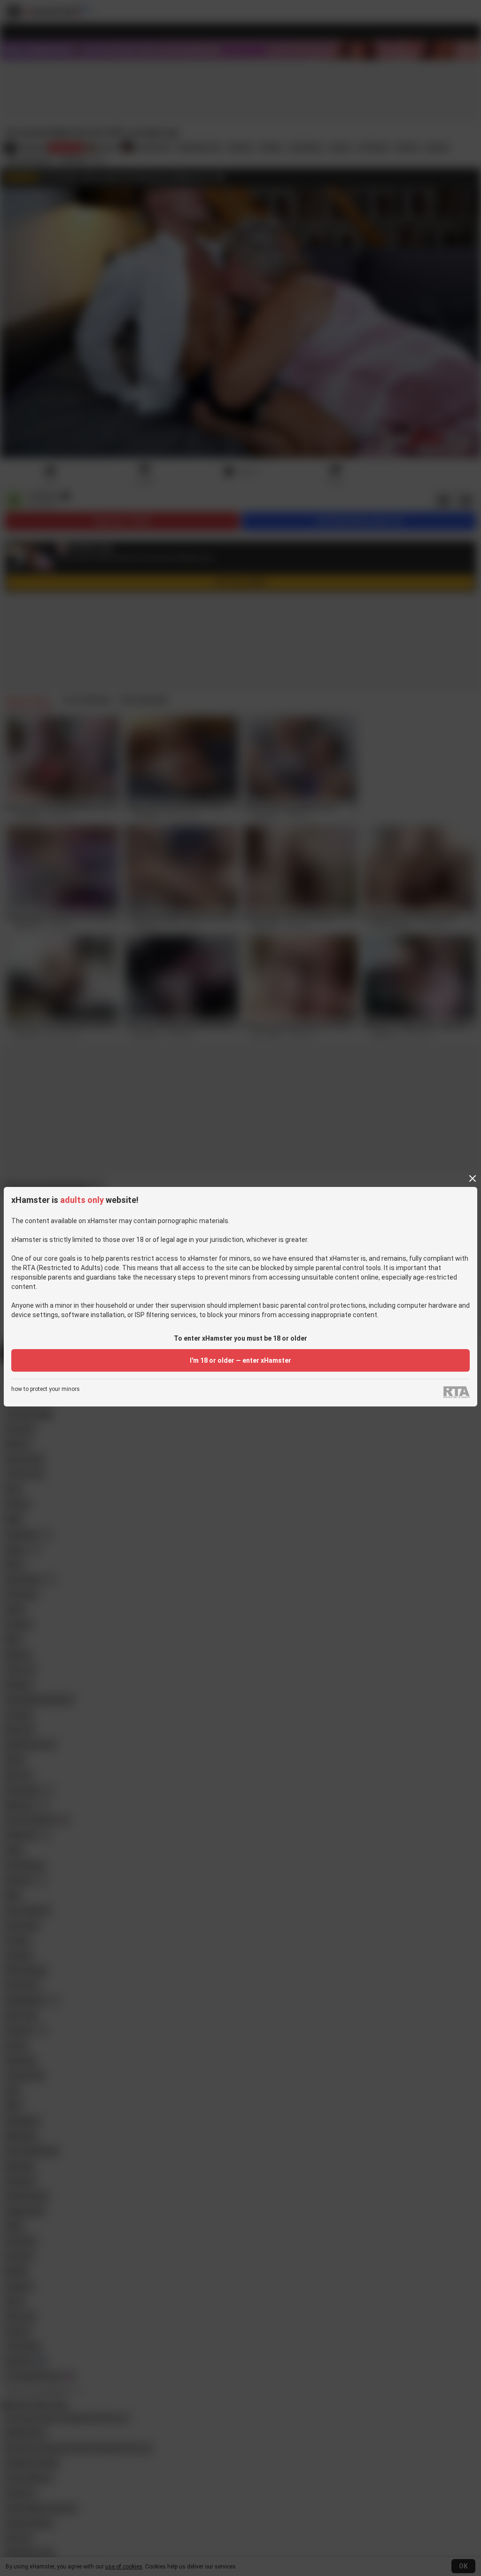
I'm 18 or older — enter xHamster (240, 1360)
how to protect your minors (46, 1389)
